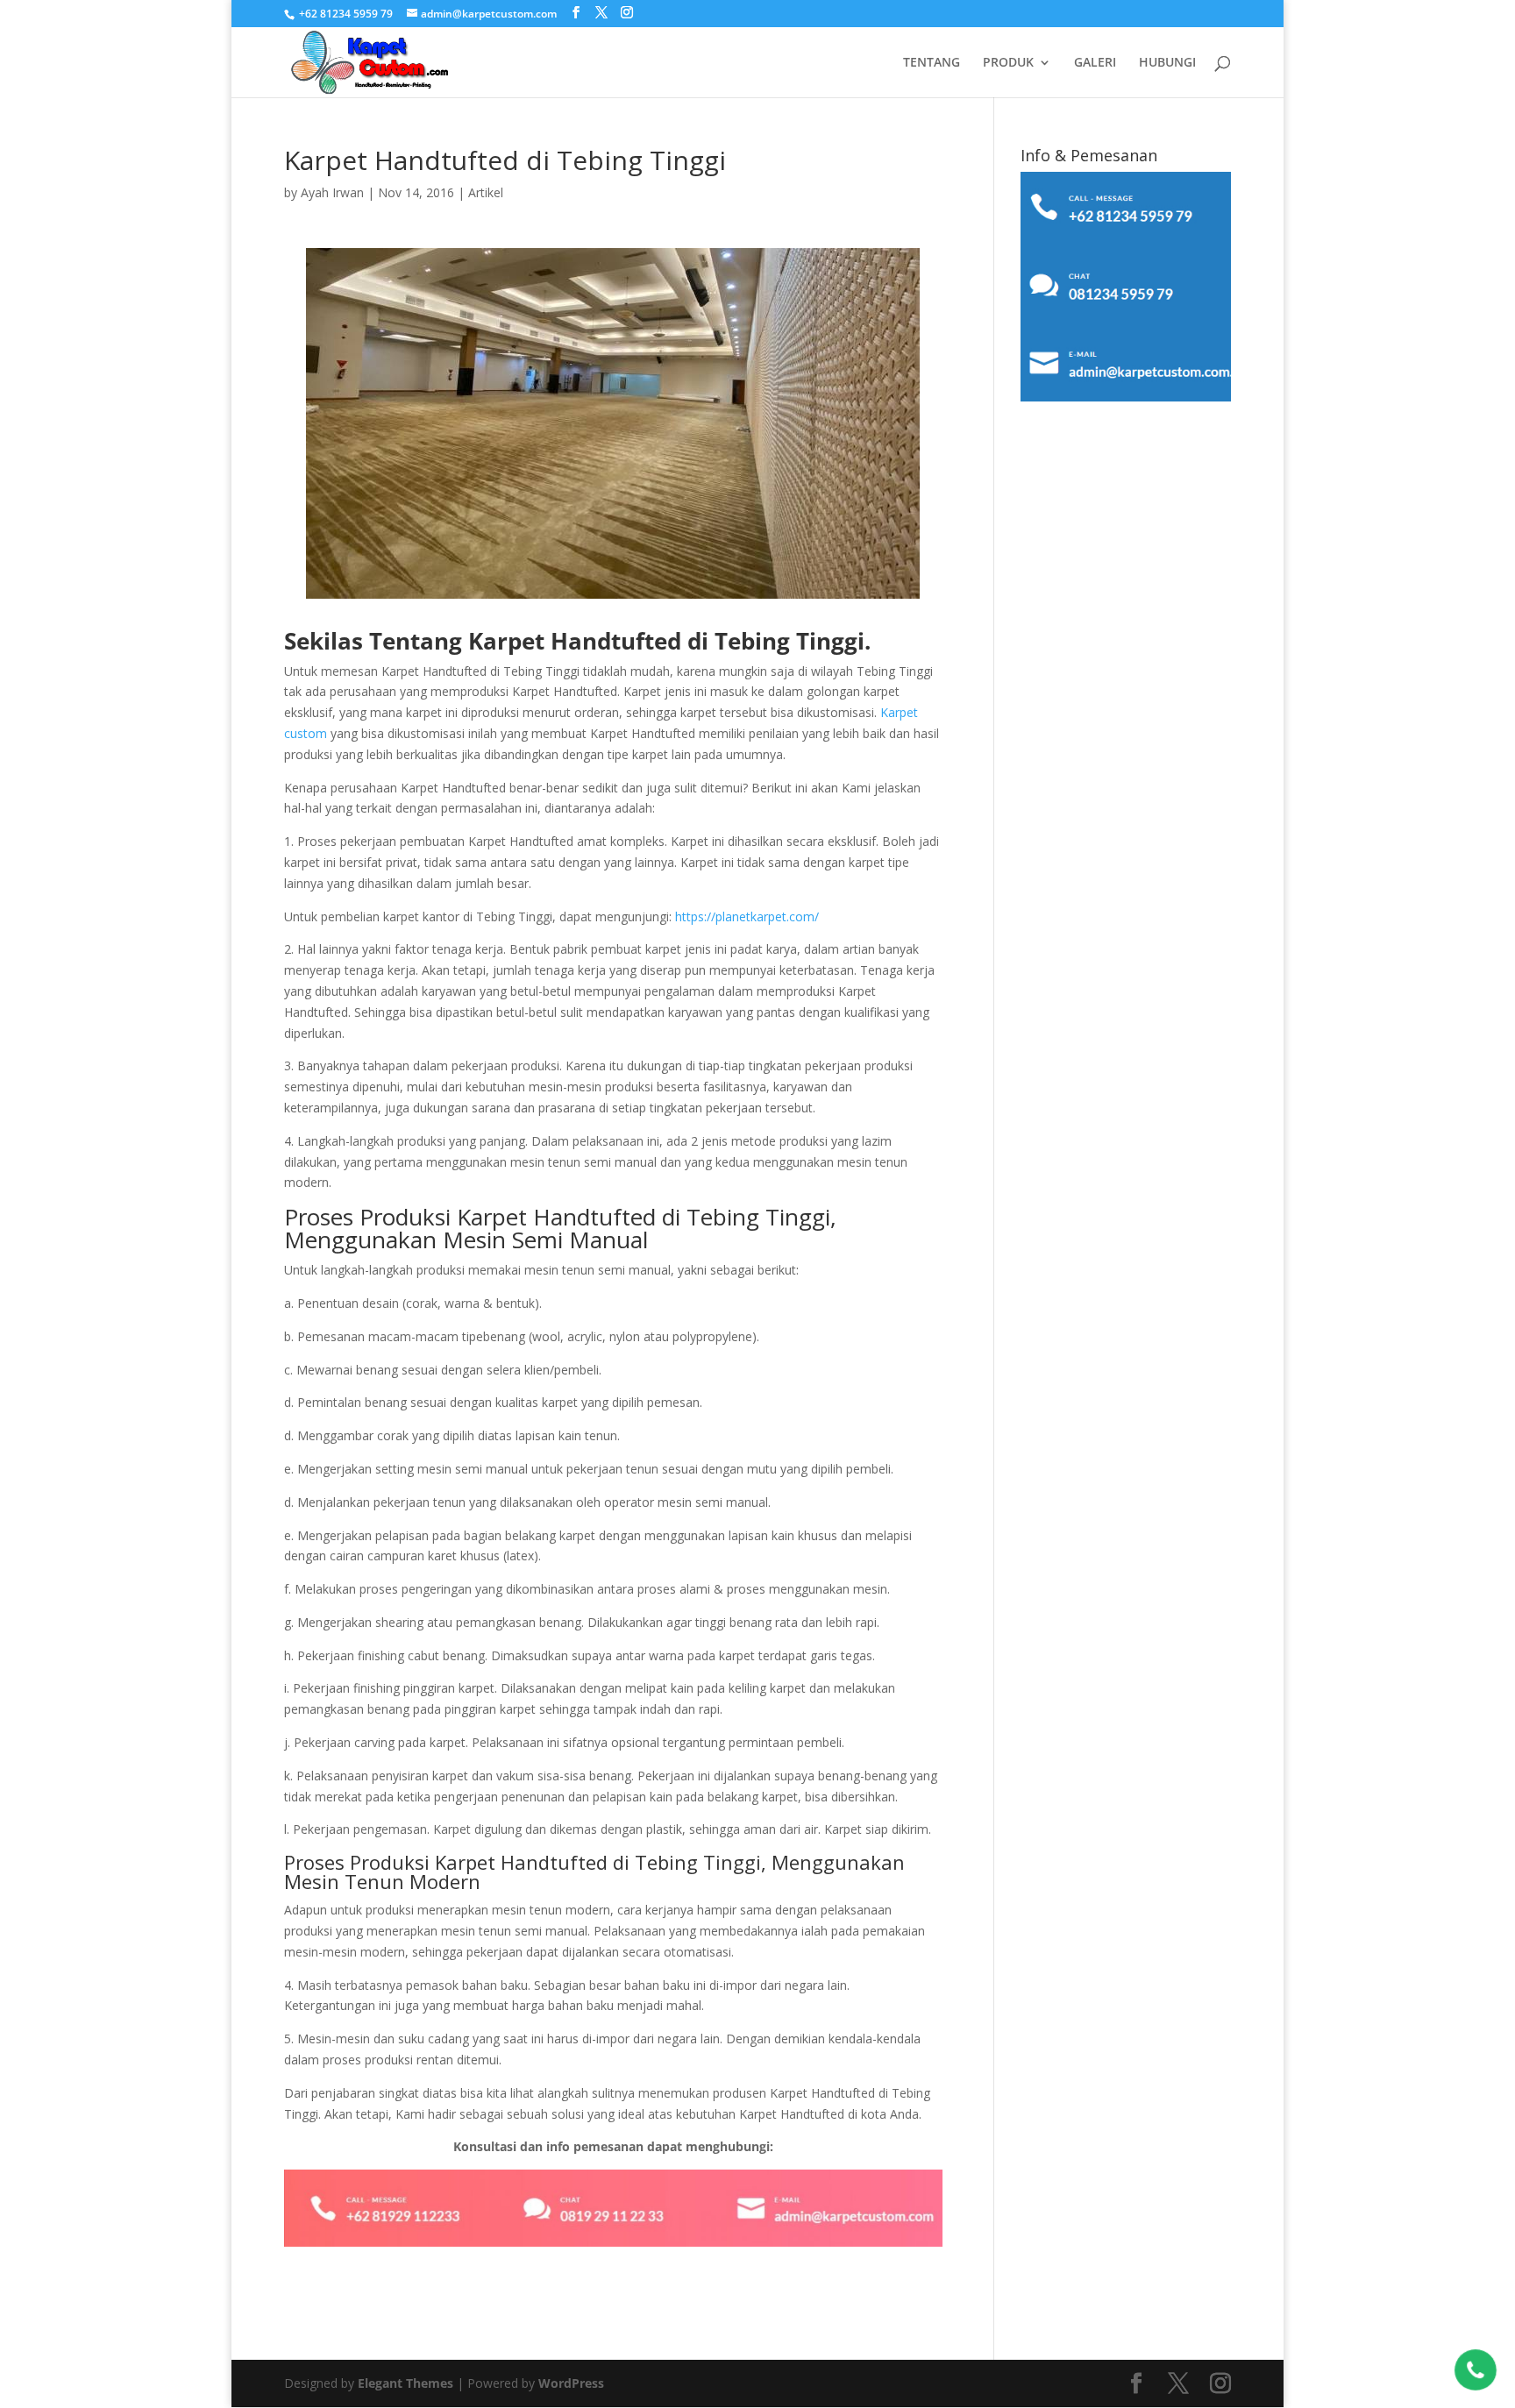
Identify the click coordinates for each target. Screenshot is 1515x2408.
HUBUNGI (1167, 63)
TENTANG (932, 63)
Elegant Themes (405, 2383)
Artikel (486, 192)
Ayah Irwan (332, 192)
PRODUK (1008, 63)
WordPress (571, 2383)
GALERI (1095, 63)
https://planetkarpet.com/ (747, 916)
